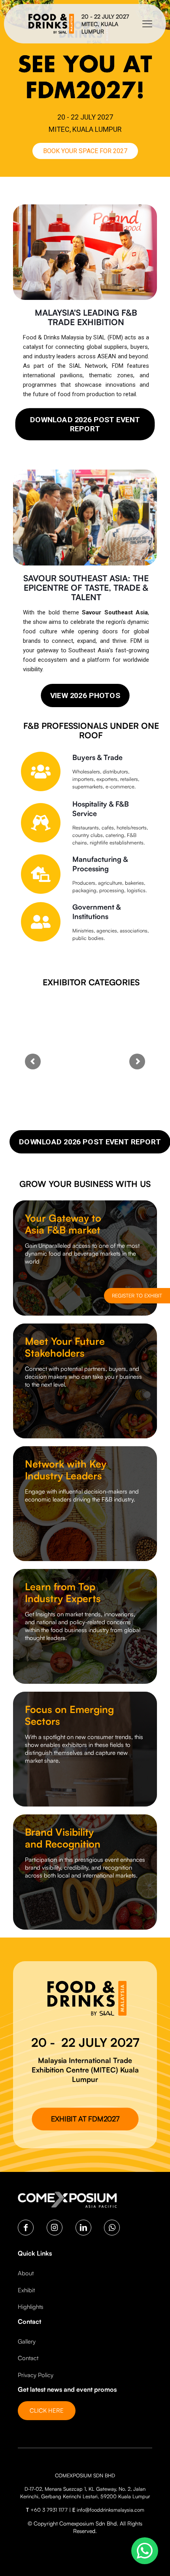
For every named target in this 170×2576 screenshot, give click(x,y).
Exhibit (26, 2290)
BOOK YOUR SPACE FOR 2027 (85, 151)
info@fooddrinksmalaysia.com (110, 2510)
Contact (28, 2358)
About (26, 2273)
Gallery (27, 2341)
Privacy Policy (36, 2375)
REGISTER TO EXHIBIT (137, 1295)
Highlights (31, 2307)
